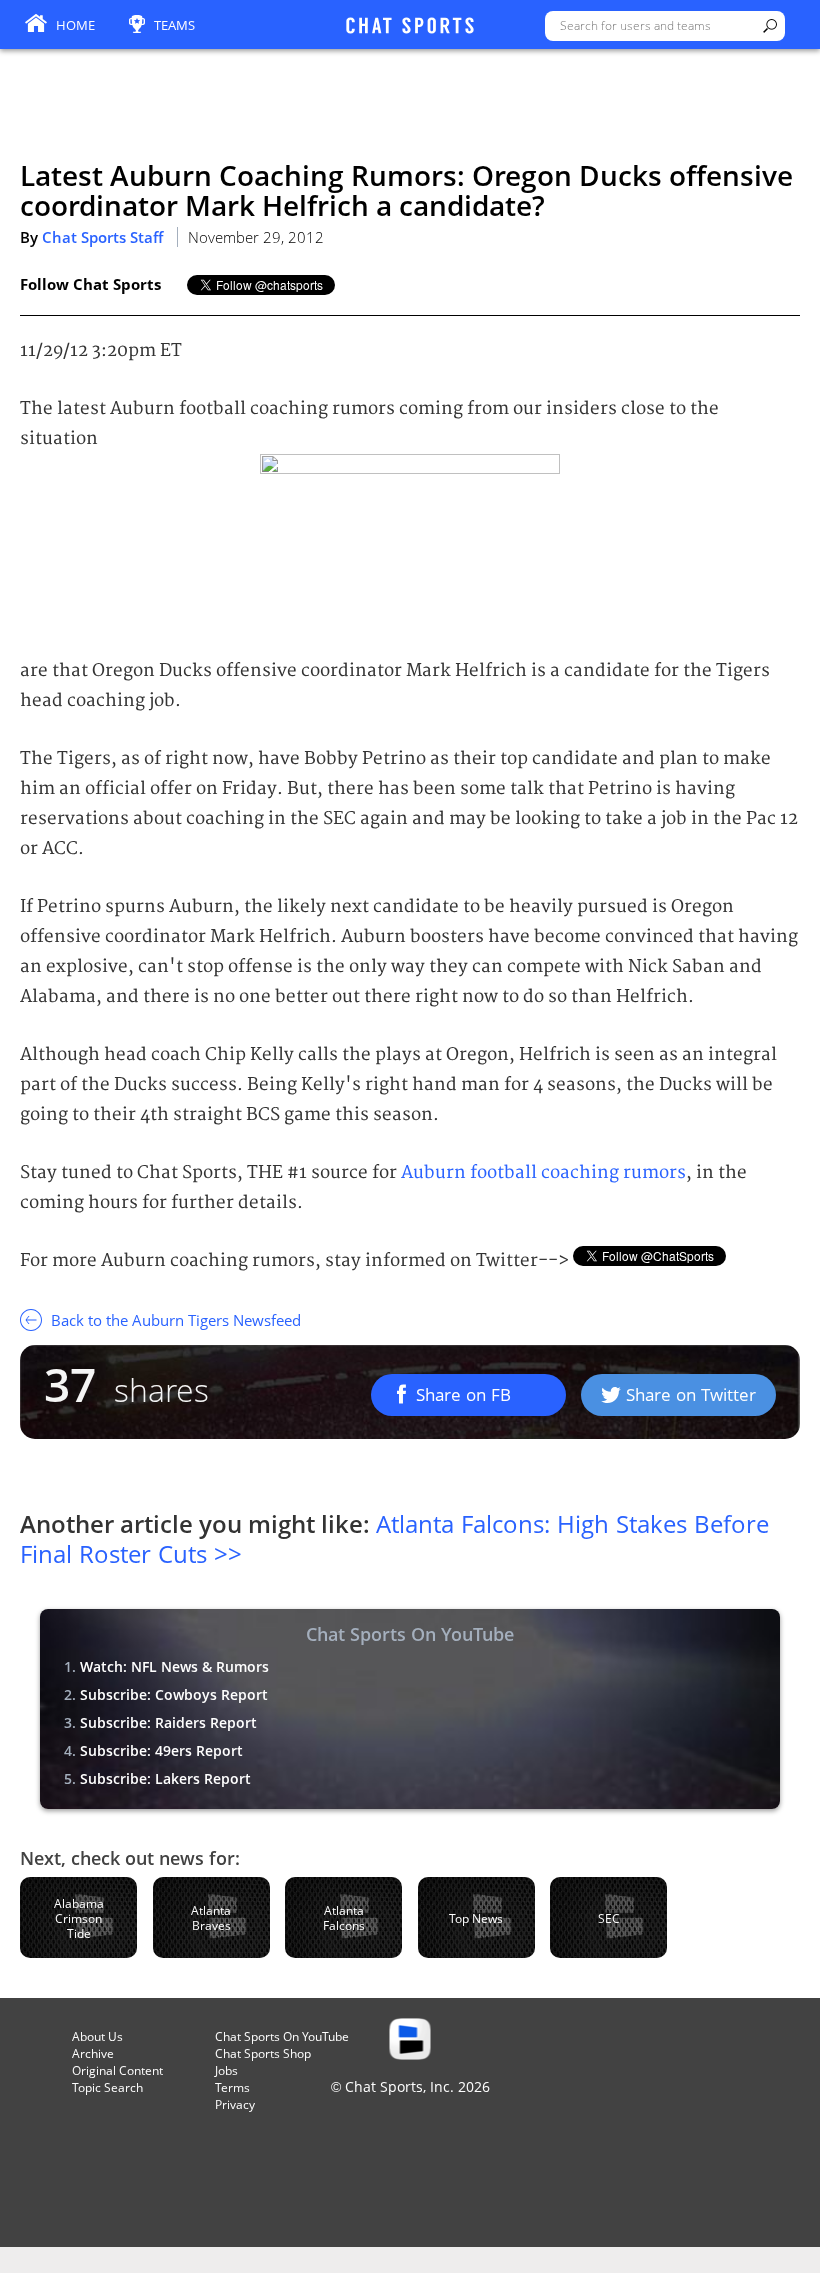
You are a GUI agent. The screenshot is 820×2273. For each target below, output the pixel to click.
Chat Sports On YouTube (282, 2036)
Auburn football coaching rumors (543, 1172)
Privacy (235, 2104)
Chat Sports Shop (263, 2053)
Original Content (117, 2070)
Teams (174, 25)
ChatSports (410, 27)
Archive (93, 2053)
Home (75, 25)
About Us (97, 2036)
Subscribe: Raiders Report (168, 1722)
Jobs (226, 2070)
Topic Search (107, 2087)
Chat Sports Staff (102, 237)
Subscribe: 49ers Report (161, 1750)
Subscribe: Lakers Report (165, 1778)
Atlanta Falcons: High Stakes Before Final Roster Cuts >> (394, 1538)
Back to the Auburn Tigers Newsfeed (174, 1320)
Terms (232, 2087)
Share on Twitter (691, 1394)
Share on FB (463, 1394)
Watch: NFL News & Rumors (174, 1666)
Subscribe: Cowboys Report (174, 1694)
